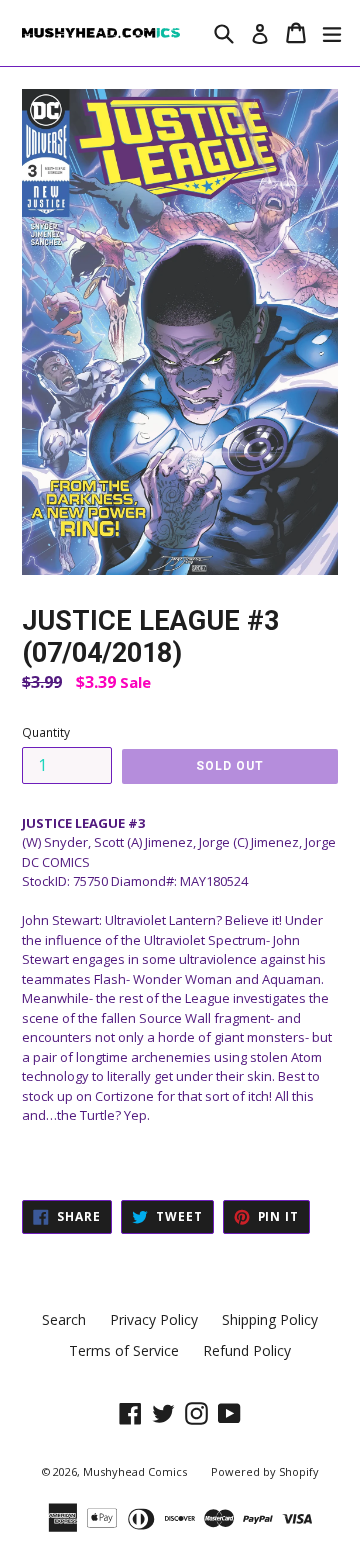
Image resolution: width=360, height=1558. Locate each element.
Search (64, 1319)
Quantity (46, 732)
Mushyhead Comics (135, 1471)
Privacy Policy (154, 1319)
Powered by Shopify (265, 1471)
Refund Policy (247, 1350)
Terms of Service (124, 1350)
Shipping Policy (270, 1319)
